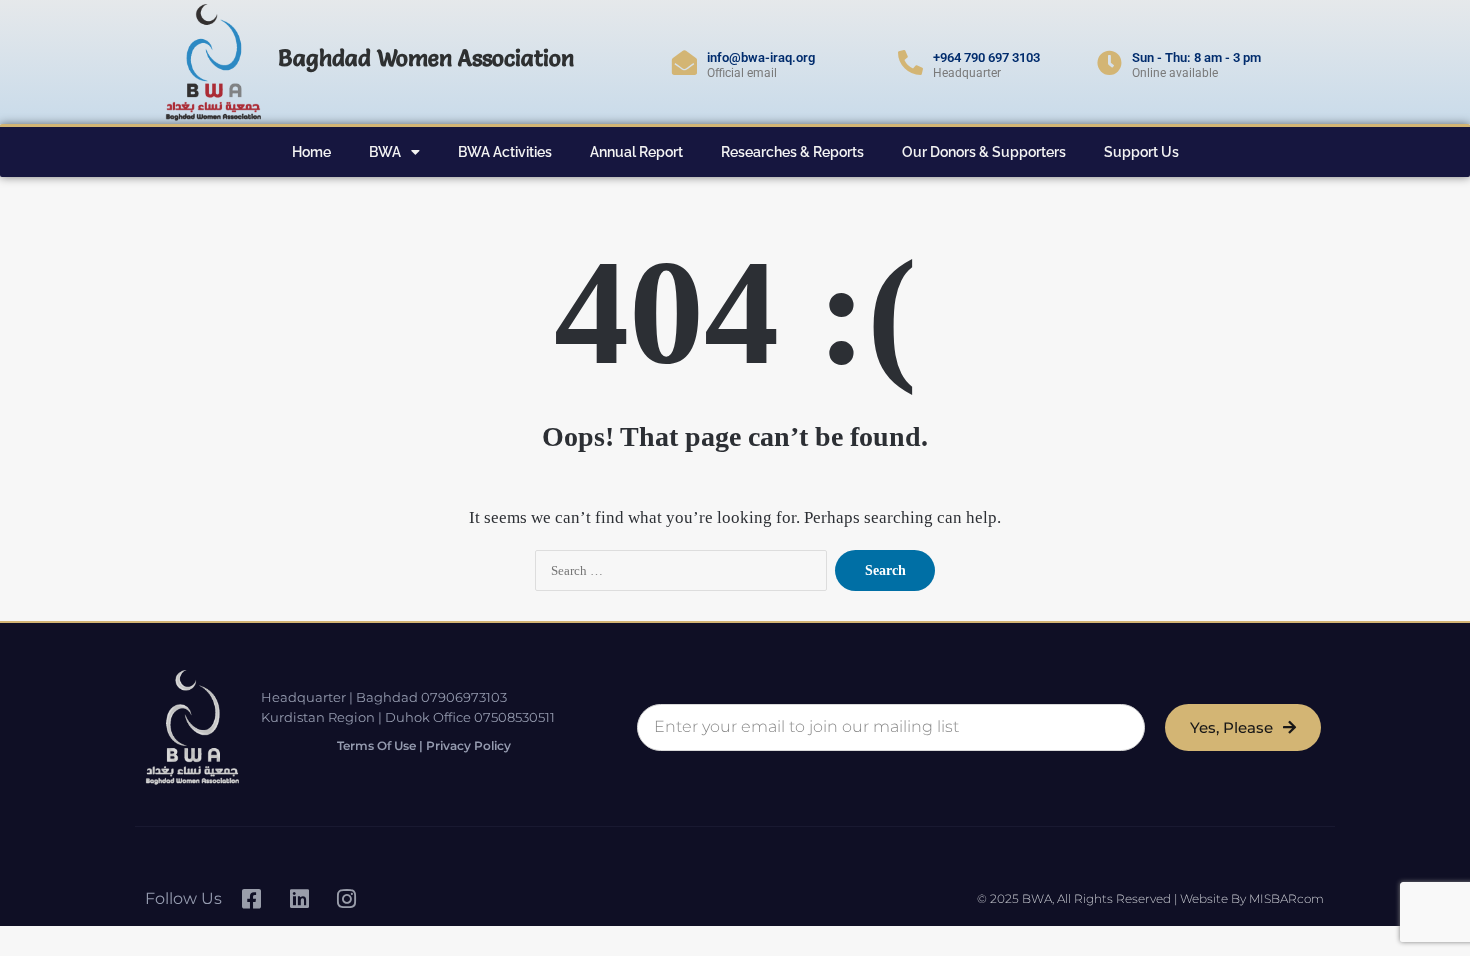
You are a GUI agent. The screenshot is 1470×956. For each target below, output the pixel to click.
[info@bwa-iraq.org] (684, 62)
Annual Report (636, 152)
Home (311, 152)
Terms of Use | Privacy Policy (424, 745)
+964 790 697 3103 (986, 57)
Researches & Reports (792, 152)
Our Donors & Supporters (984, 152)
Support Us (1141, 152)
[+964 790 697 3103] (910, 62)
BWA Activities (505, 152)
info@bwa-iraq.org (761, 57)
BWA (385, 152)
